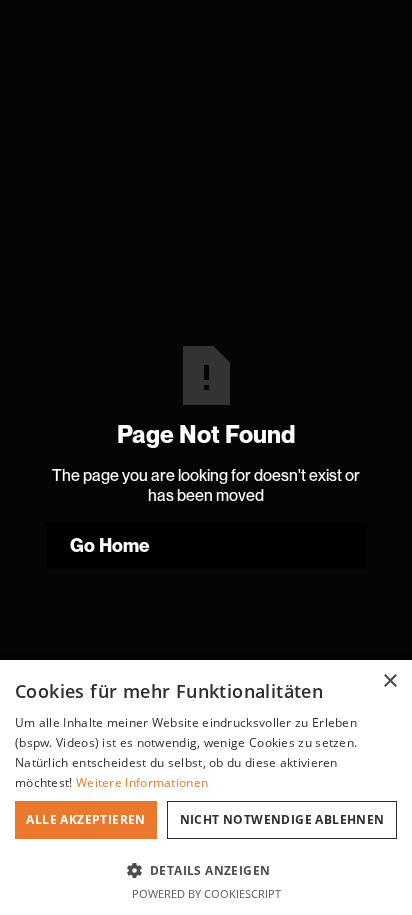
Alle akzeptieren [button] (85, 819)
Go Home (110, 545)
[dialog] (206, 787)
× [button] (389, 681)
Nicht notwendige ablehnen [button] (282, 819)
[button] (206, 869)
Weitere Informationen (142, 782)
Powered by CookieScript (206, 893)
